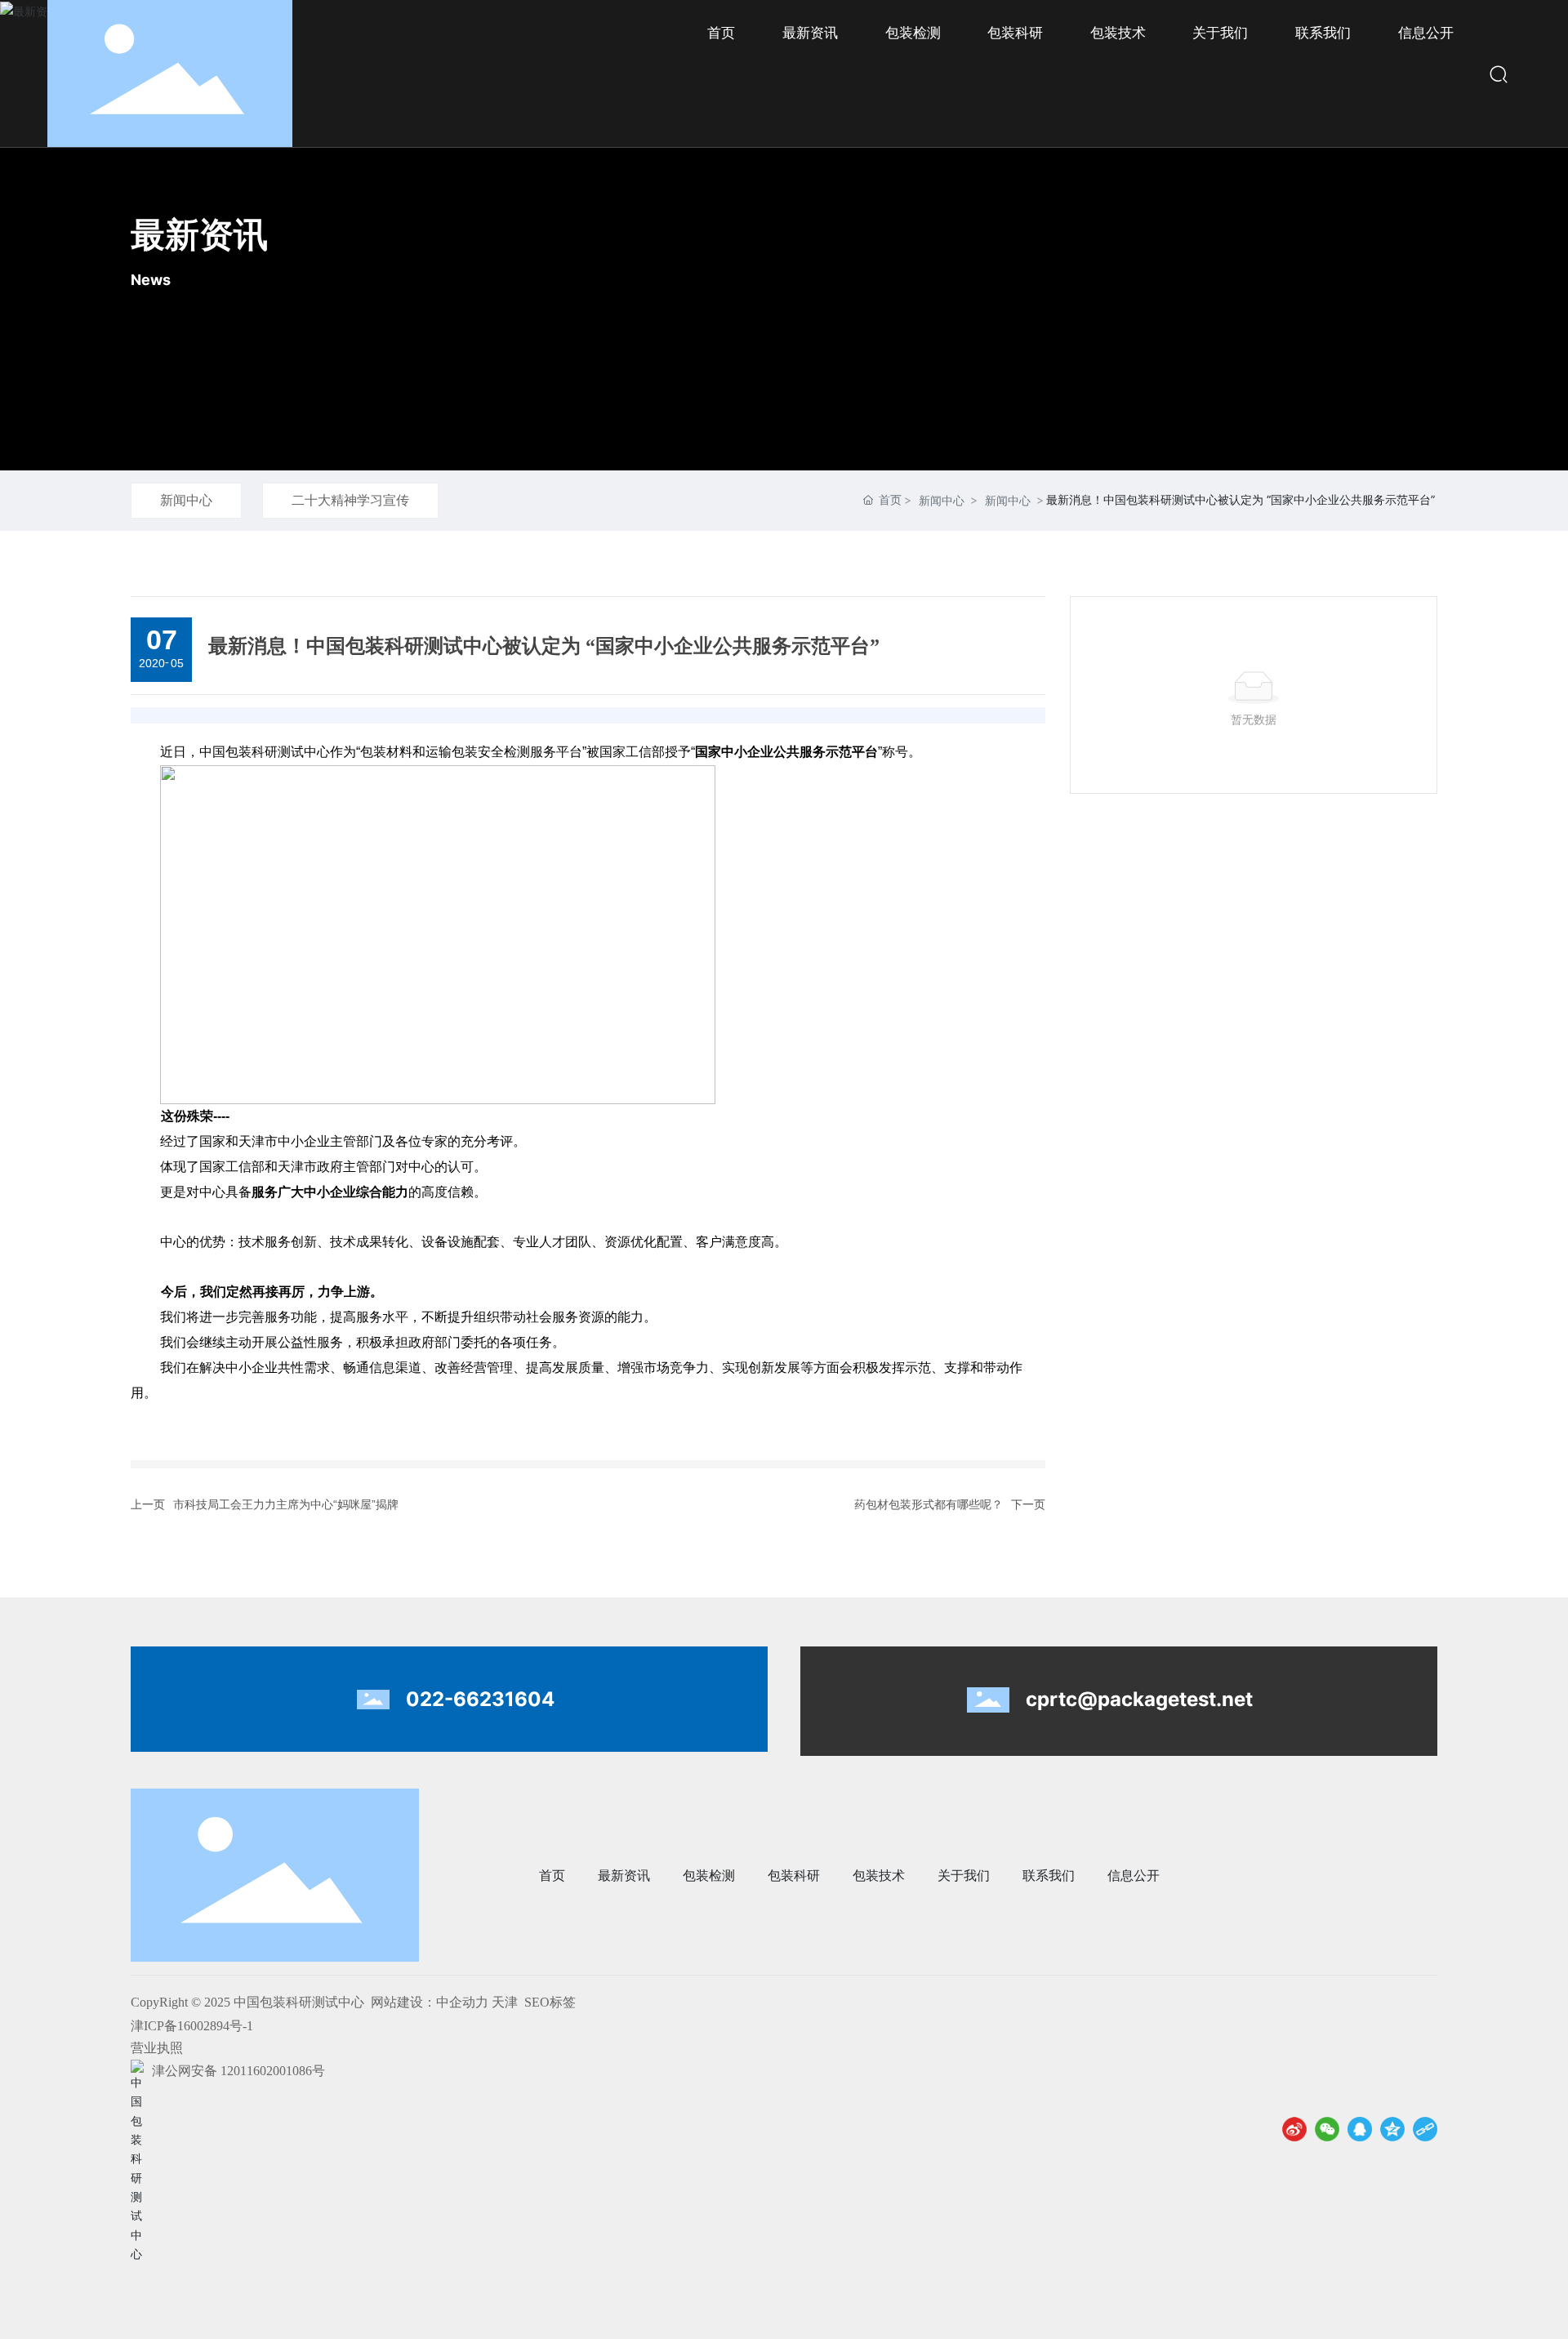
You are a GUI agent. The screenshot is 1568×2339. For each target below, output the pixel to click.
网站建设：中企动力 (430, 2002)
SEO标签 (550, 2002)
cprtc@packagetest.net (1139, 1699)
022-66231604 (480, 1699)
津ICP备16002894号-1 (192, 2026)
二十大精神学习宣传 (350, 500)
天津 (505, 2002)
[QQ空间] (1392, 2129)
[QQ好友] (1360, 2129)
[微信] (1327, 2129)
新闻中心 (186, 500)
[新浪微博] (1294, 2129)
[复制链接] (1425, 2129)
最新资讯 (199, 234)
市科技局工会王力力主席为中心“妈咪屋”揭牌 (286, 1504)
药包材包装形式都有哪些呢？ (929, 1504)
